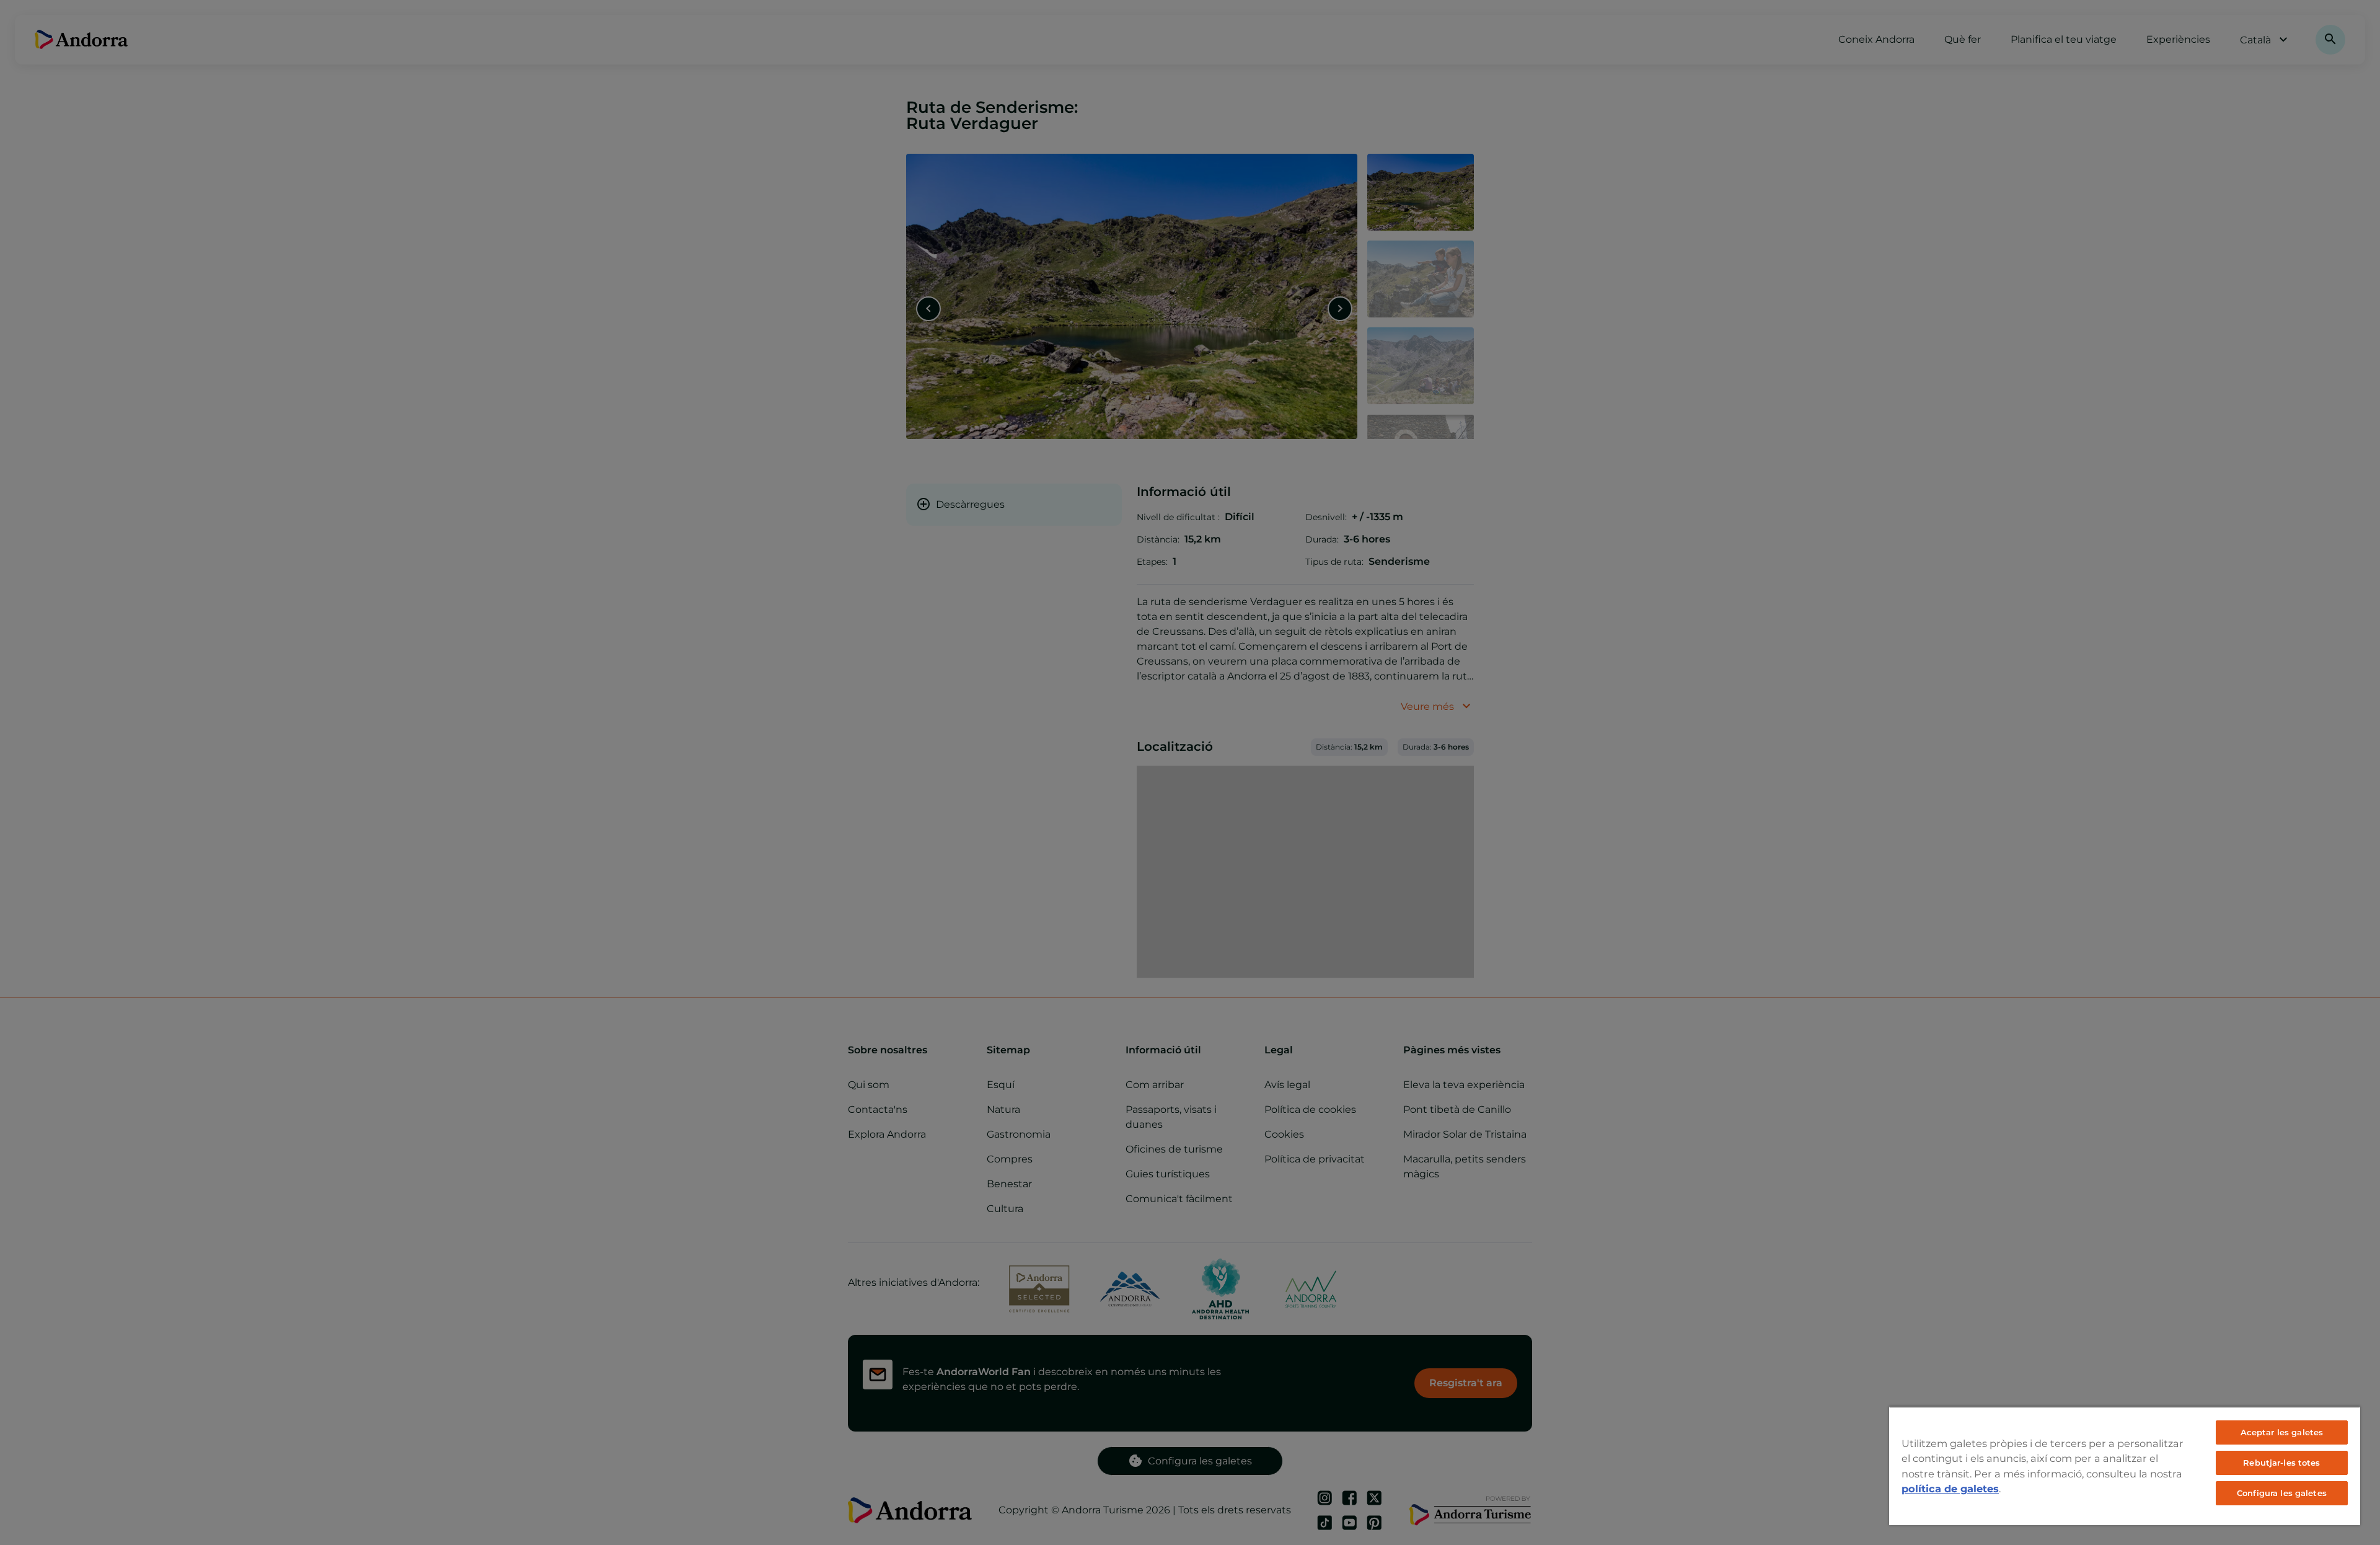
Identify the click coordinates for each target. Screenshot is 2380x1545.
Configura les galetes (2282, 1493)
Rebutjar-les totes (2281, 1463)
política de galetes (1950, 1489)
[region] (2125, 1466)
